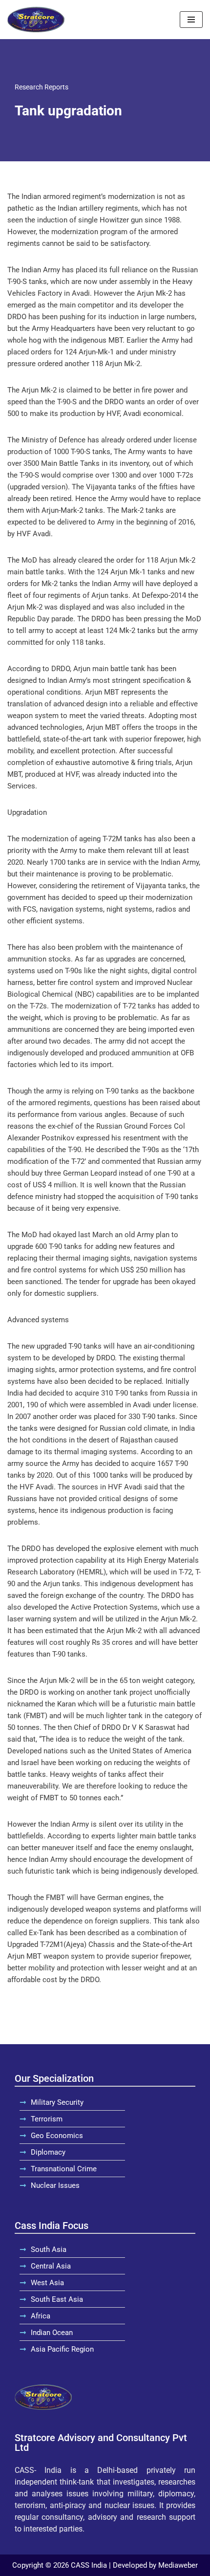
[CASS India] (36, 20)
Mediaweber (178, 2565)
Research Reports (42, 87)
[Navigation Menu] (191, 20)
